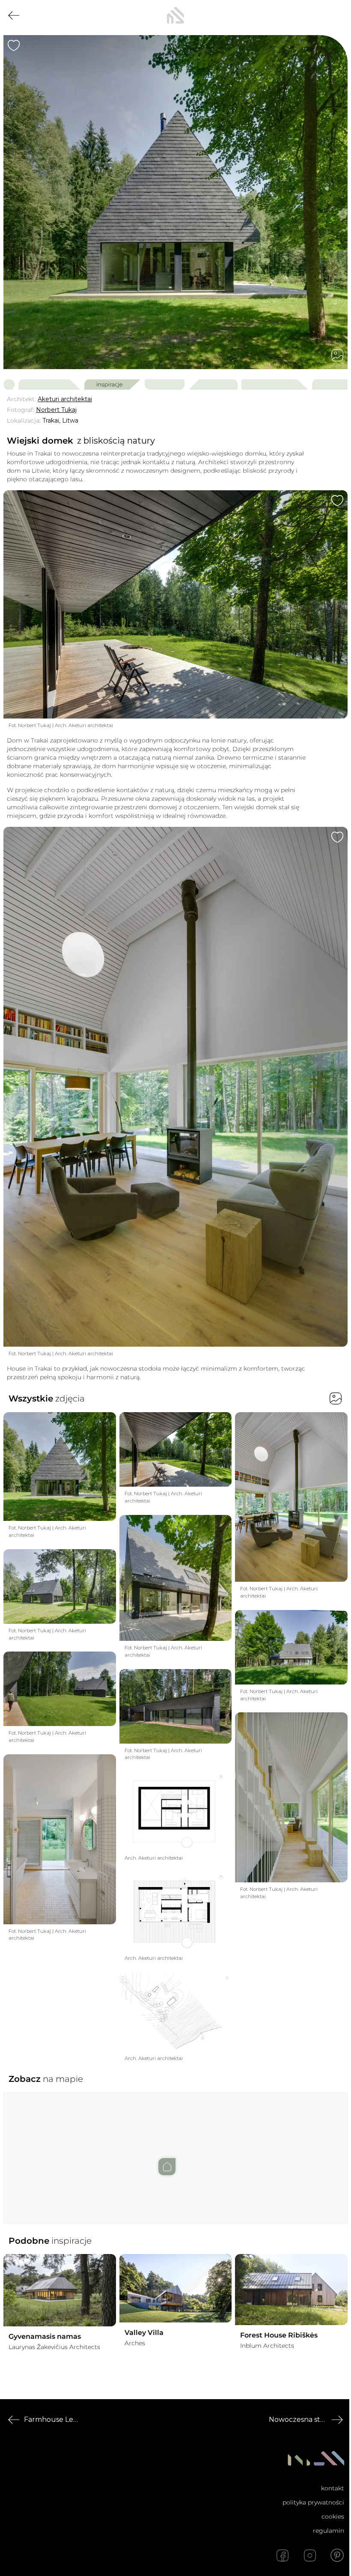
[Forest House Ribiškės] (291, 2290)
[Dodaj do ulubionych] (14, 45)
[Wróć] (14, 15)
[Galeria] (337, 355)
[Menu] (337, 15)
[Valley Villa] (176, 2288)
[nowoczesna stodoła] (175, 15)
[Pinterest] (337, 2555)
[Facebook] (283, 2555)
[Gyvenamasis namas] (60, 2290)
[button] (175, 2150)
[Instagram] (310, 2555)
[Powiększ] (175, 202)
